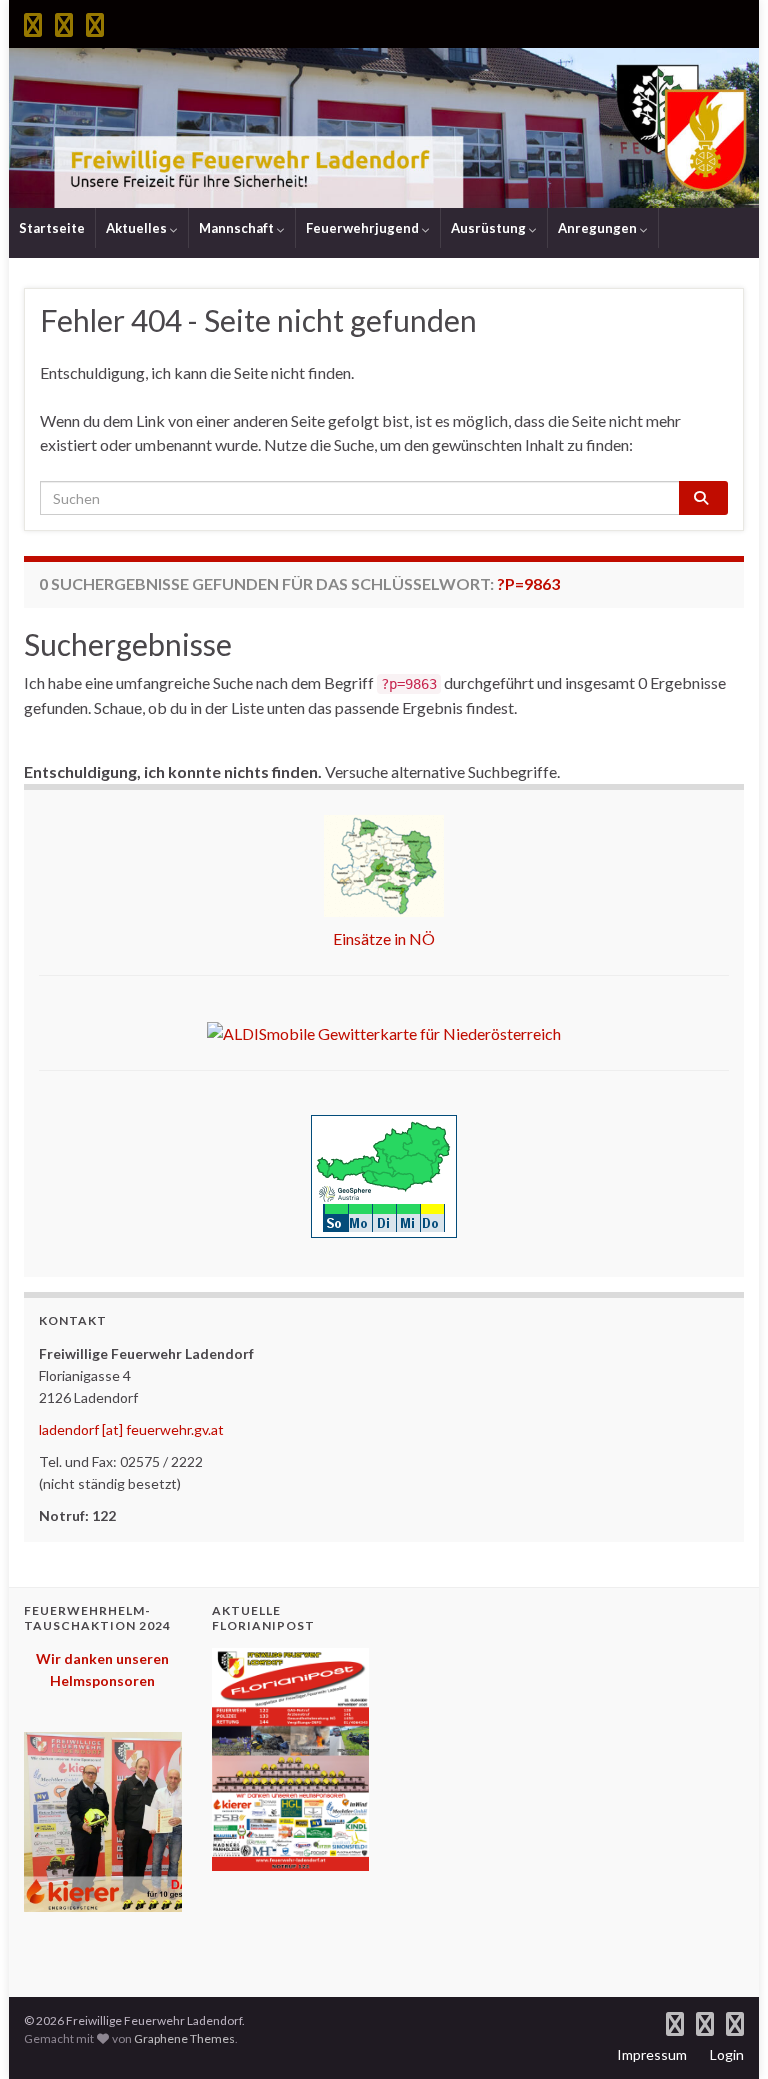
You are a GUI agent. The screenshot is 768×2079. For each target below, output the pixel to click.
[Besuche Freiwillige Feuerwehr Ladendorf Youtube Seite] (95, 21)
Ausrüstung (490, 228)
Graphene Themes (184, 2038)
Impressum (652, 2054)
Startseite (52, 228)
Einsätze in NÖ (384, 938)
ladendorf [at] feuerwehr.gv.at (131, 1429)
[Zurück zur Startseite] (384, 128)
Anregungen (599, 228)
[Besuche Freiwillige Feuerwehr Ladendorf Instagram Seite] (64, 21)
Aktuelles (138, 228)
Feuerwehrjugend (364, 228)
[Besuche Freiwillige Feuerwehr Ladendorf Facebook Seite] (33, 21)
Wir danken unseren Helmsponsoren (102, 1669)
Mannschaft (238, 228)
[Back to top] (723, 2034)
